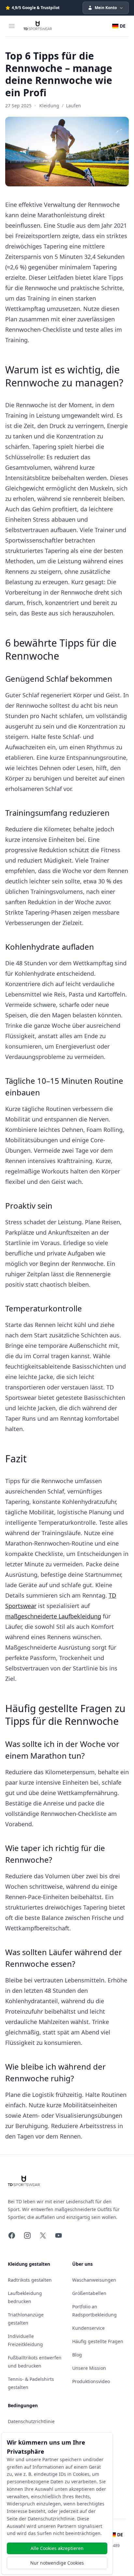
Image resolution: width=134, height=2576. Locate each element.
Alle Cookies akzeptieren (57, 2548)
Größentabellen (89, 2293)
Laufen (74, 106)
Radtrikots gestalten (30, 2280)
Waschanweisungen (94, 2280)
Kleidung (49, 106)
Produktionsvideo (91, 2381)
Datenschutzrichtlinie (31, 2421)
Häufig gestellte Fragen (98, 2341)
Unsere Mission (89, 2368)
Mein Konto (106, 8)
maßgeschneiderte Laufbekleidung (53, 1616)
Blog (77, 2355)
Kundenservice (88, 2328)
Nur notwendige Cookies (57, 2563)
